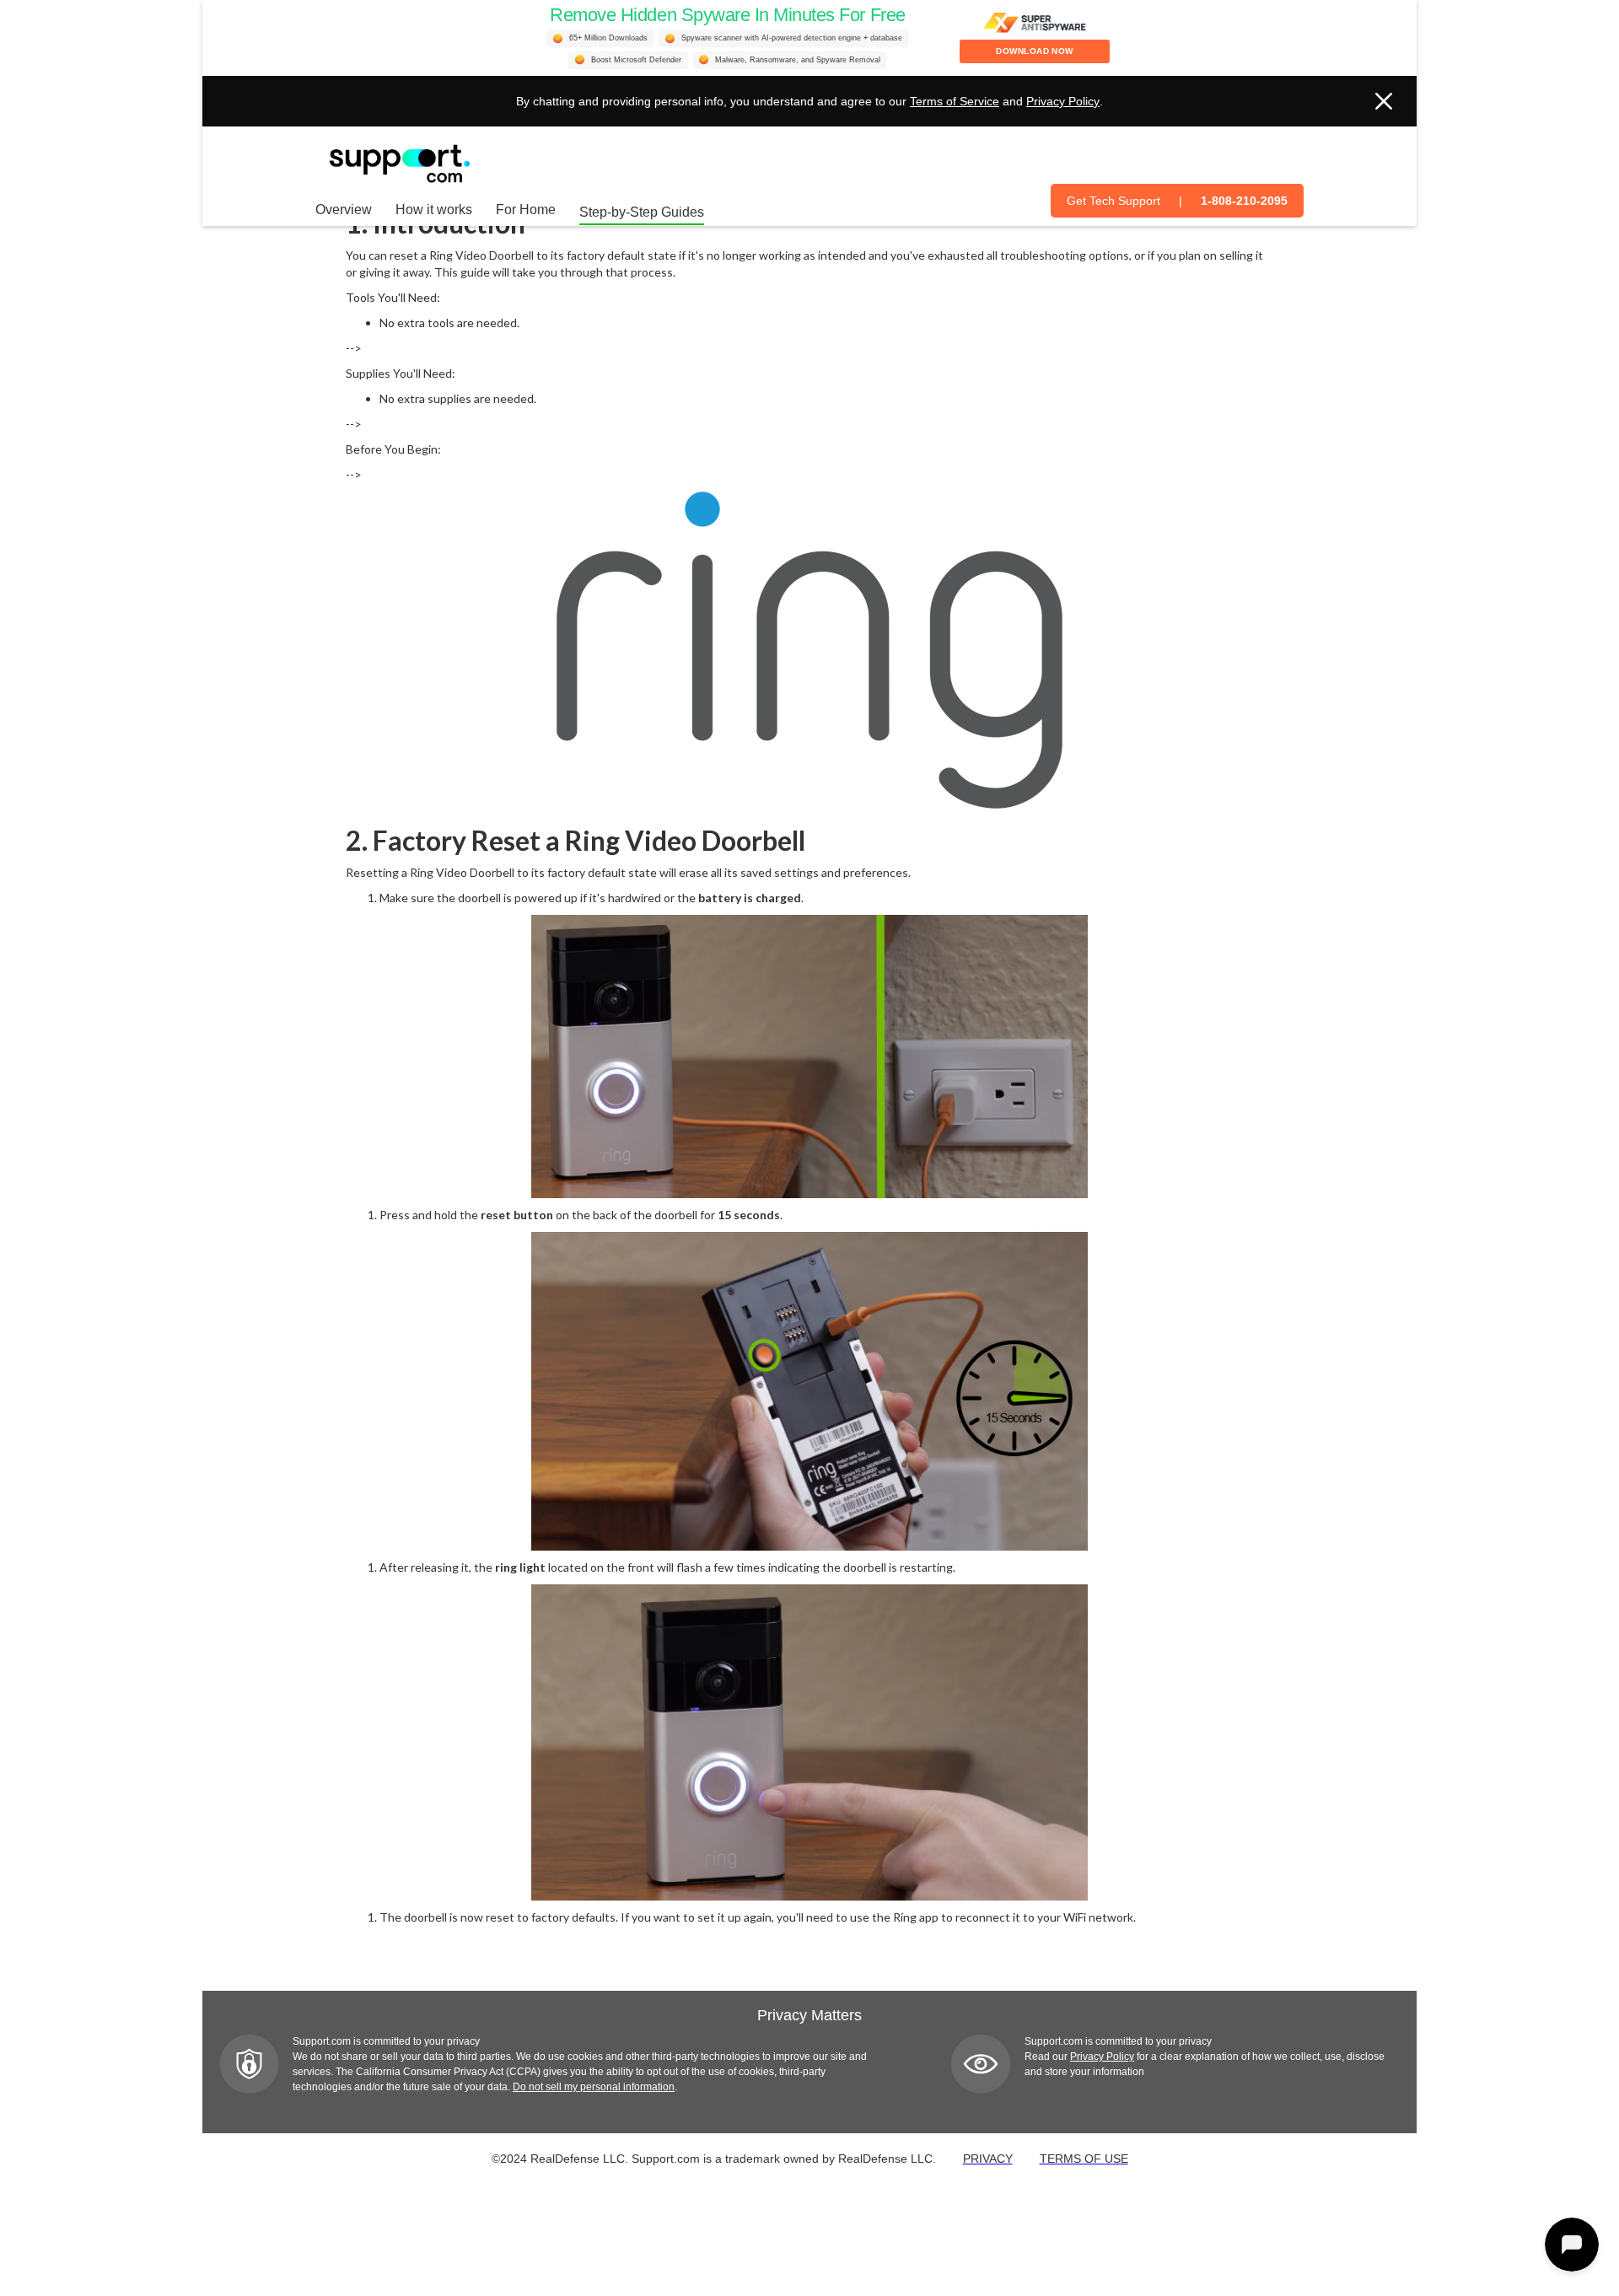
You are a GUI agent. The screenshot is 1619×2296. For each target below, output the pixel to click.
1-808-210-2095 (1244, 201)
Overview (344, 210)
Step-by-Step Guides (642, 212)
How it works (434, 210)
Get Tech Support (1113, 201)
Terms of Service (955, 101)
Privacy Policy (1063, 101)
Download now (1035, 51)
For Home (526, 210)
